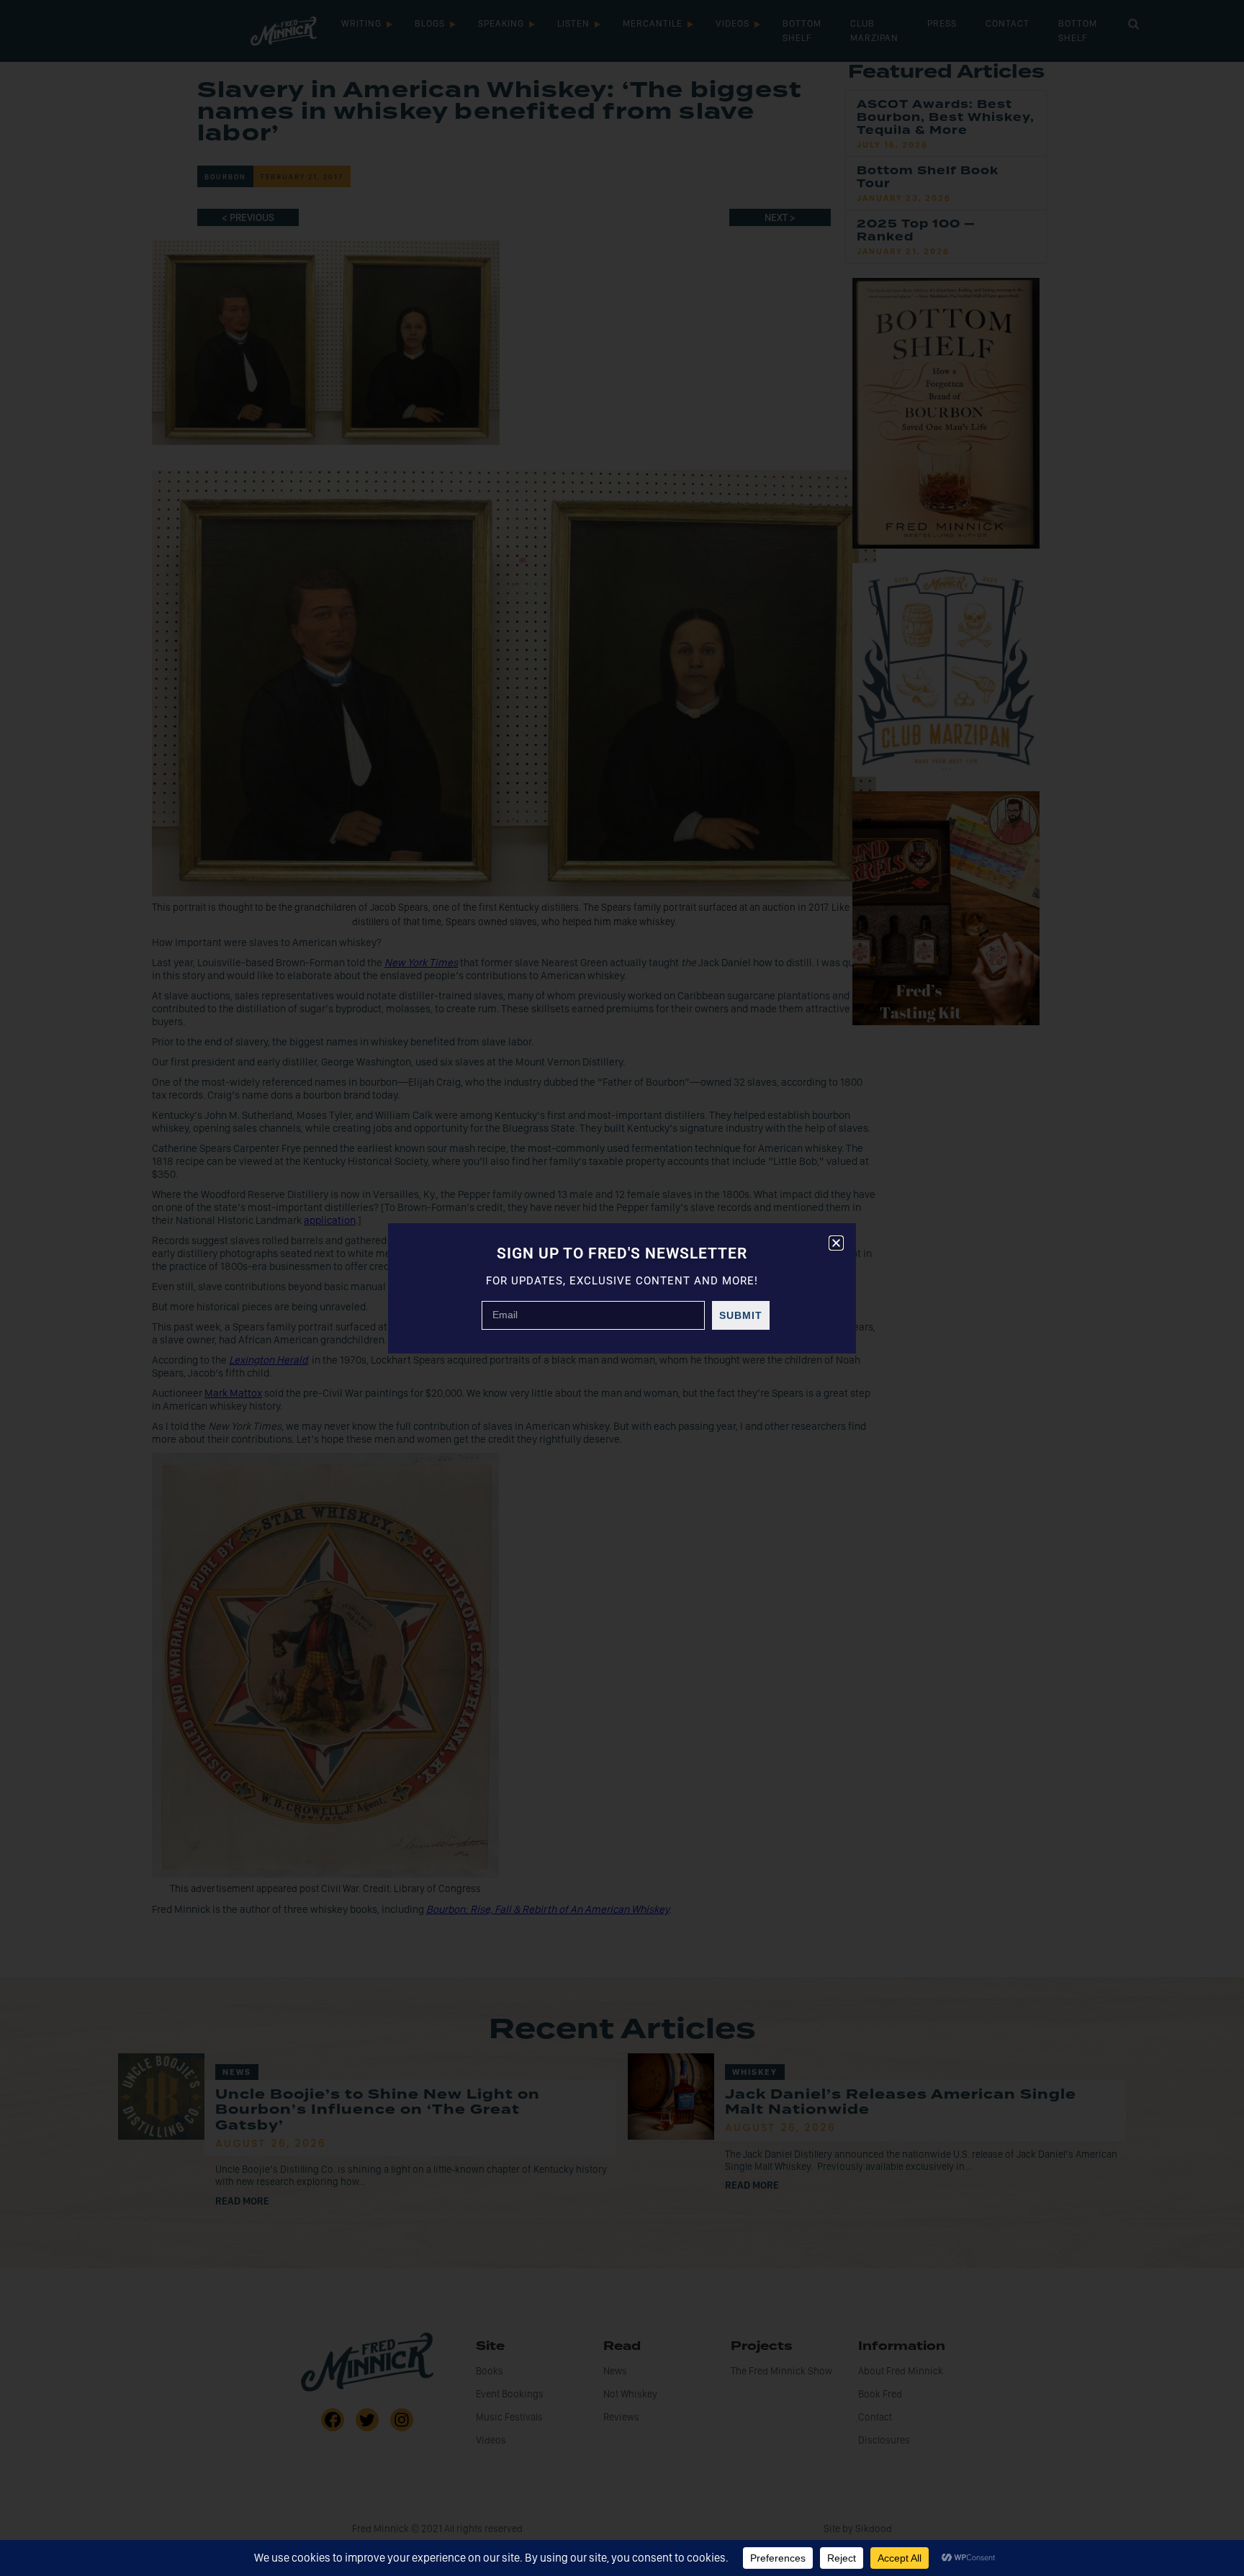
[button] (836, 1243)
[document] (622, 1288)
